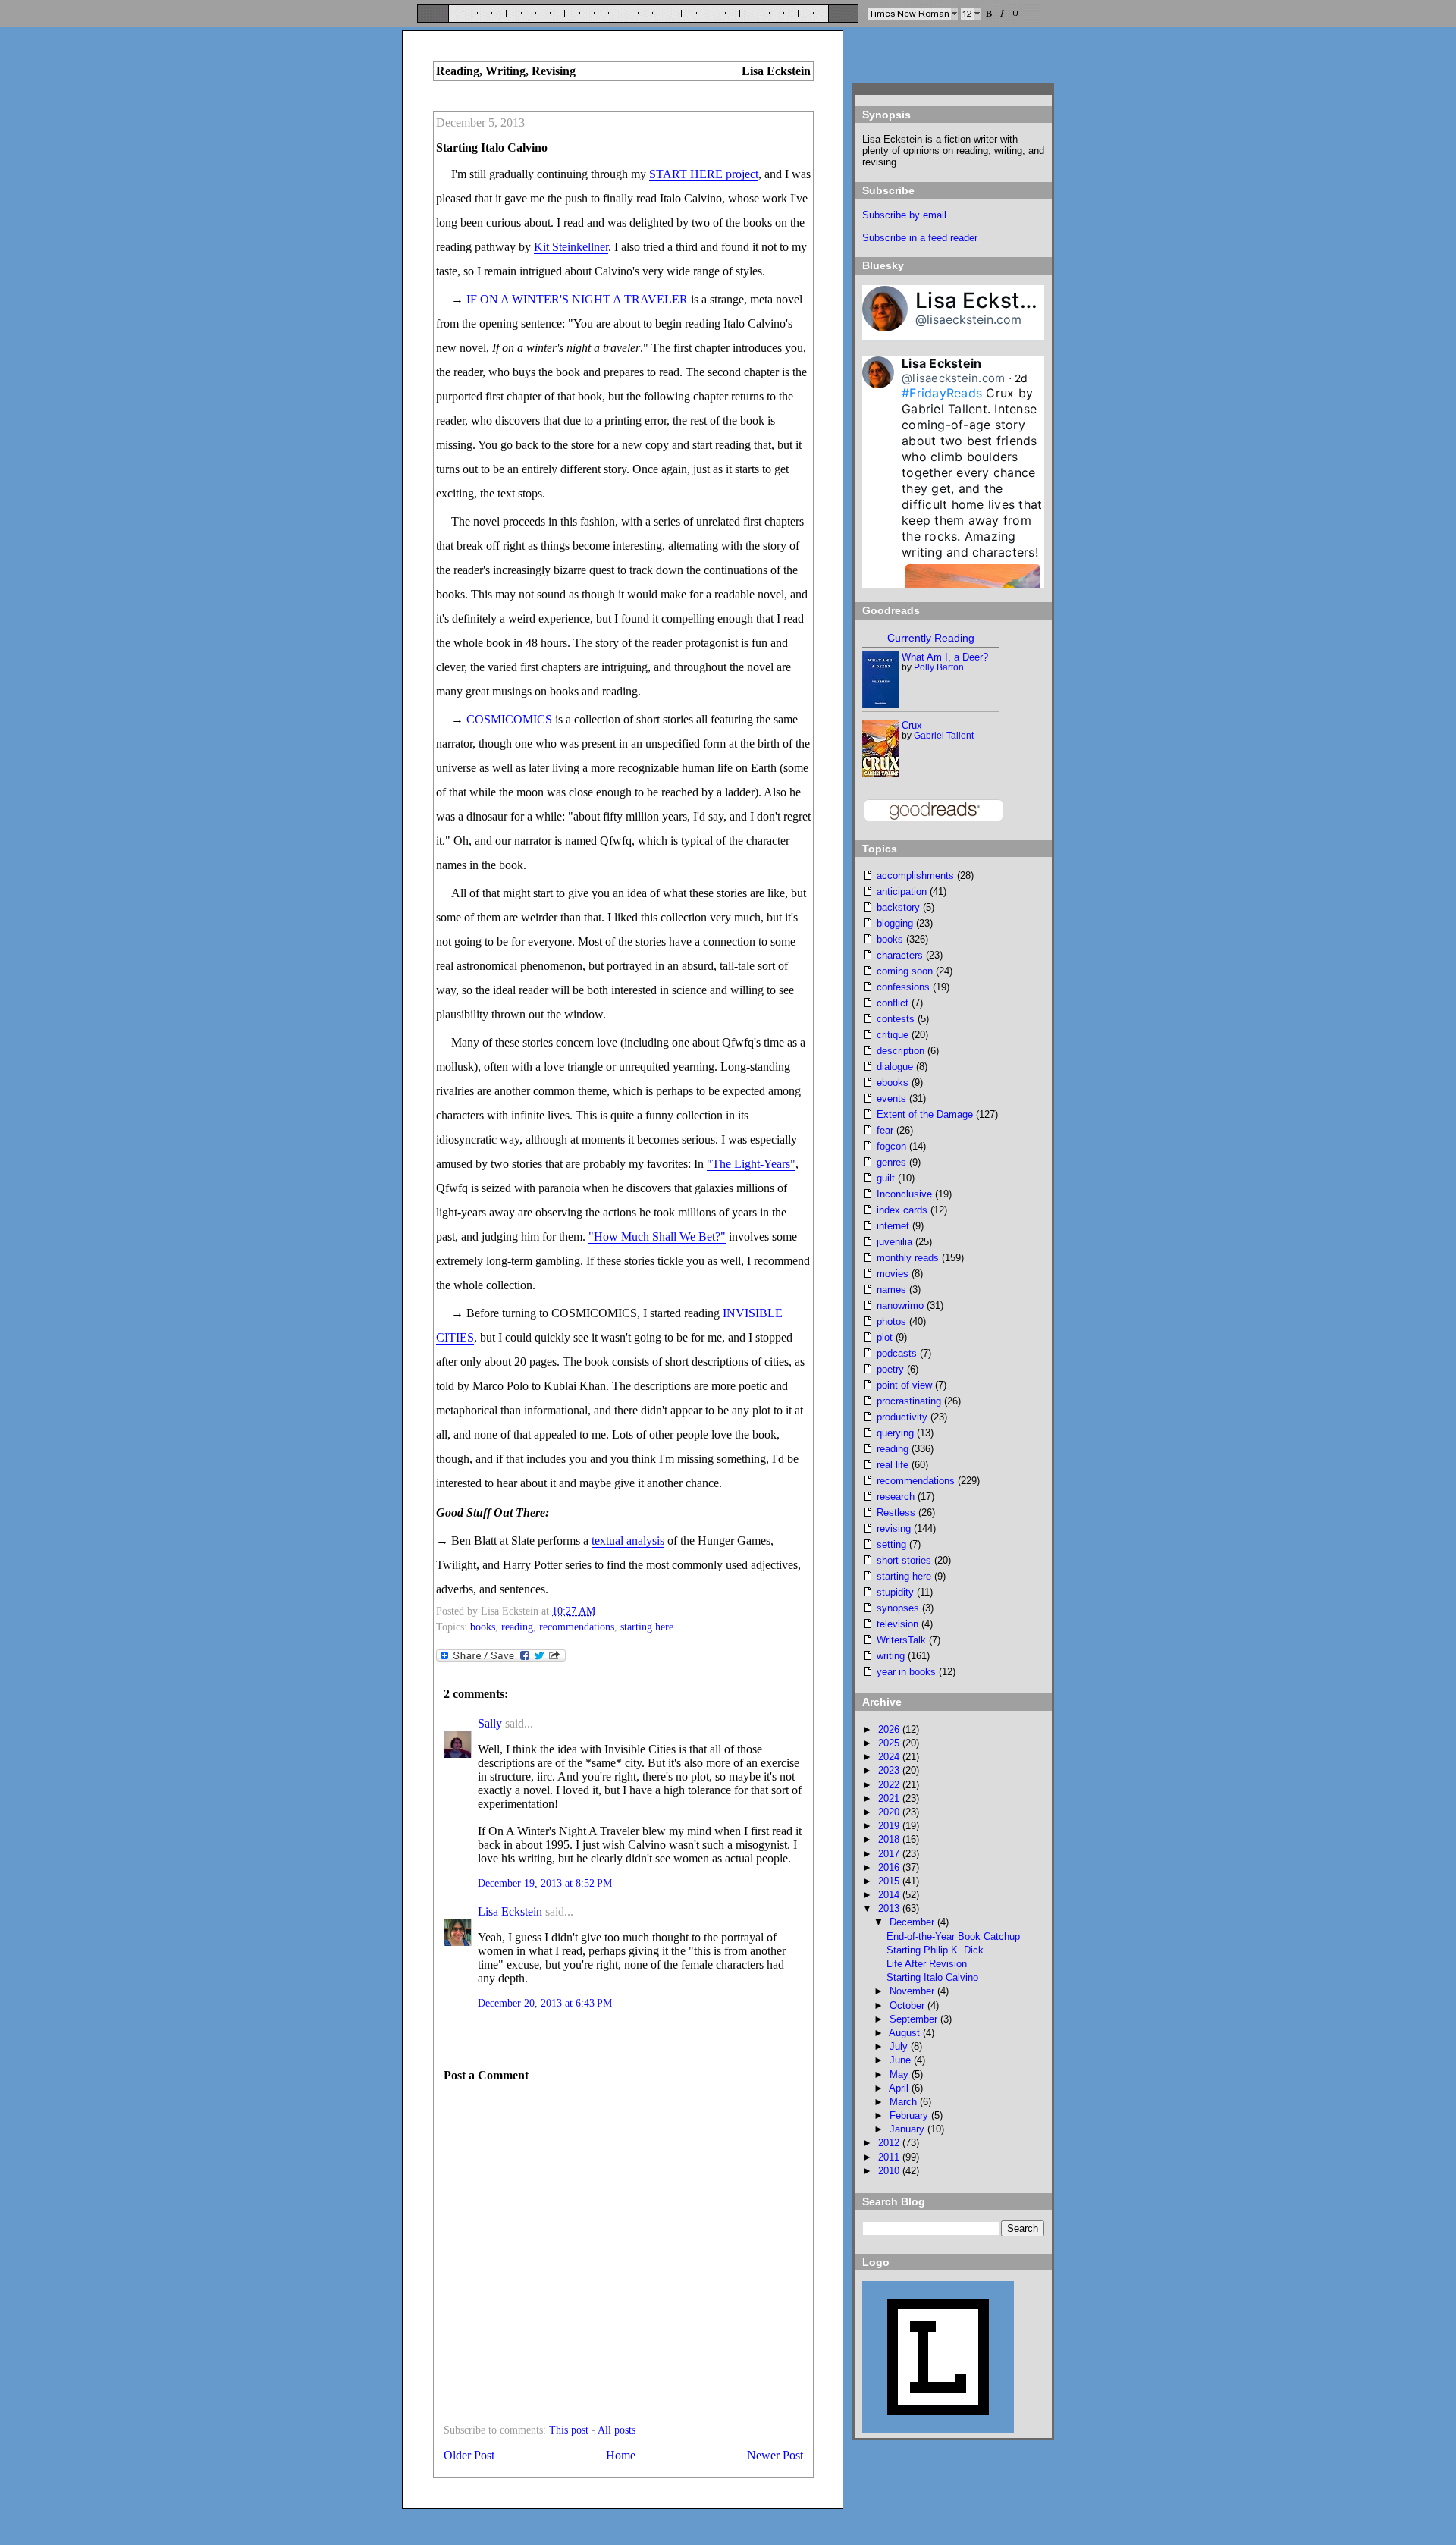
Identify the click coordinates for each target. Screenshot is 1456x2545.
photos (891, 1321)
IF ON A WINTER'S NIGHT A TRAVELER (577, 299)
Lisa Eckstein (510, 1911)
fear (885, 1130)
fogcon (891, 1146)
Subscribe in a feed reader (920, 238)
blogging (895, 923)
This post (569, 2430)
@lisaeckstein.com (968, 319)
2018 (890, 1839)
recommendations (577, 1627)
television (897, 1624)
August (906, 2033)
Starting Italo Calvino (492, 147)
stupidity (895, 1592)
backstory (898, 907)
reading (517, 1627)
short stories (904, 1560)
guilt (886, 1178)
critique (893, 1035)
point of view (904, 1385)
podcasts (897, 1353)
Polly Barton (939, 667)
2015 (890, 1881)
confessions (903, 987)
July (900, 2046)
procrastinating (909, 1401)
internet (893, 1226)
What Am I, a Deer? (945, 657)
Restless (896, 1513)
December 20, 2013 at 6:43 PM (545, 2003)
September (915, 2019)
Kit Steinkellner (571, 247)
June (902, 2060)
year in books (906, 1672)
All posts (617, 2430)
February (910, 2115)
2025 (890, 1743)
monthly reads (908, 1258)
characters (900, 955)
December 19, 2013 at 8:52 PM (545, 1883)
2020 (890, 1812)
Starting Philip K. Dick (935, 1950)
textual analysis (628, 1541)
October (908, 2005)
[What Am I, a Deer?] (881, 705)
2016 (890, 1867)
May (901, 2074)
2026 (890, 1729)
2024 (890, 1757)
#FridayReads (942, 393)
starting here (647, 1627)
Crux (912, 725)
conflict (893, 1003)
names (891, 1290)
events (891, 1098)
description (901, 1051)
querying (895, 1433)
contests (896, 1019)
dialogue (895, 1067)
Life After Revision (927, 1964)
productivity (902, 1417)
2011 (890, 2157)
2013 (890, 1908)
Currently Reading (931, 638)
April (900, 2088)
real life (893, 1465)
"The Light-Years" (751, 1164)
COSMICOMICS (509, 719)
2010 (890, 2171)
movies (893, 1274)
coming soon (905, 971)
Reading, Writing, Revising (506, 71)
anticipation (902, 891)
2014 (890, 1895)
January (908, 2129)
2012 (890, 2143)
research (896, 1497)
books (483, 1627)
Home (621, 2455)
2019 (890, 1826)
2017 (890, 1854)
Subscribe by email (904, 215)
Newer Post (775, 2455)
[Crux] (881, 773)
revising (894, 1528)
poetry (890, 1369)
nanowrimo (900, 1305)
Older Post (469, 2455)
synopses (898, 1608)
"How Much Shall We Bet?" (657, 1236)
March (905, 2102)
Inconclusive (904, 1194)
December (913, 1922)
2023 (890, 1770)
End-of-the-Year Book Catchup (953, 1936)
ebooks (893, 1083)
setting (891, 1544)
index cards (902, 1210)
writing (891, 1656)
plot (885, 1337)
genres (891, 1162)
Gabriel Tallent (944, 736)
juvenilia (894, 1242)
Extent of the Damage (925, 1114)
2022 (890, 1785)
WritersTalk (901, 1640)
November (913, 1991)
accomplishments (915, 876)
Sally (490, 1723)
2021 (890, 1798)
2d (1021, 378)
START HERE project (704, 174)
